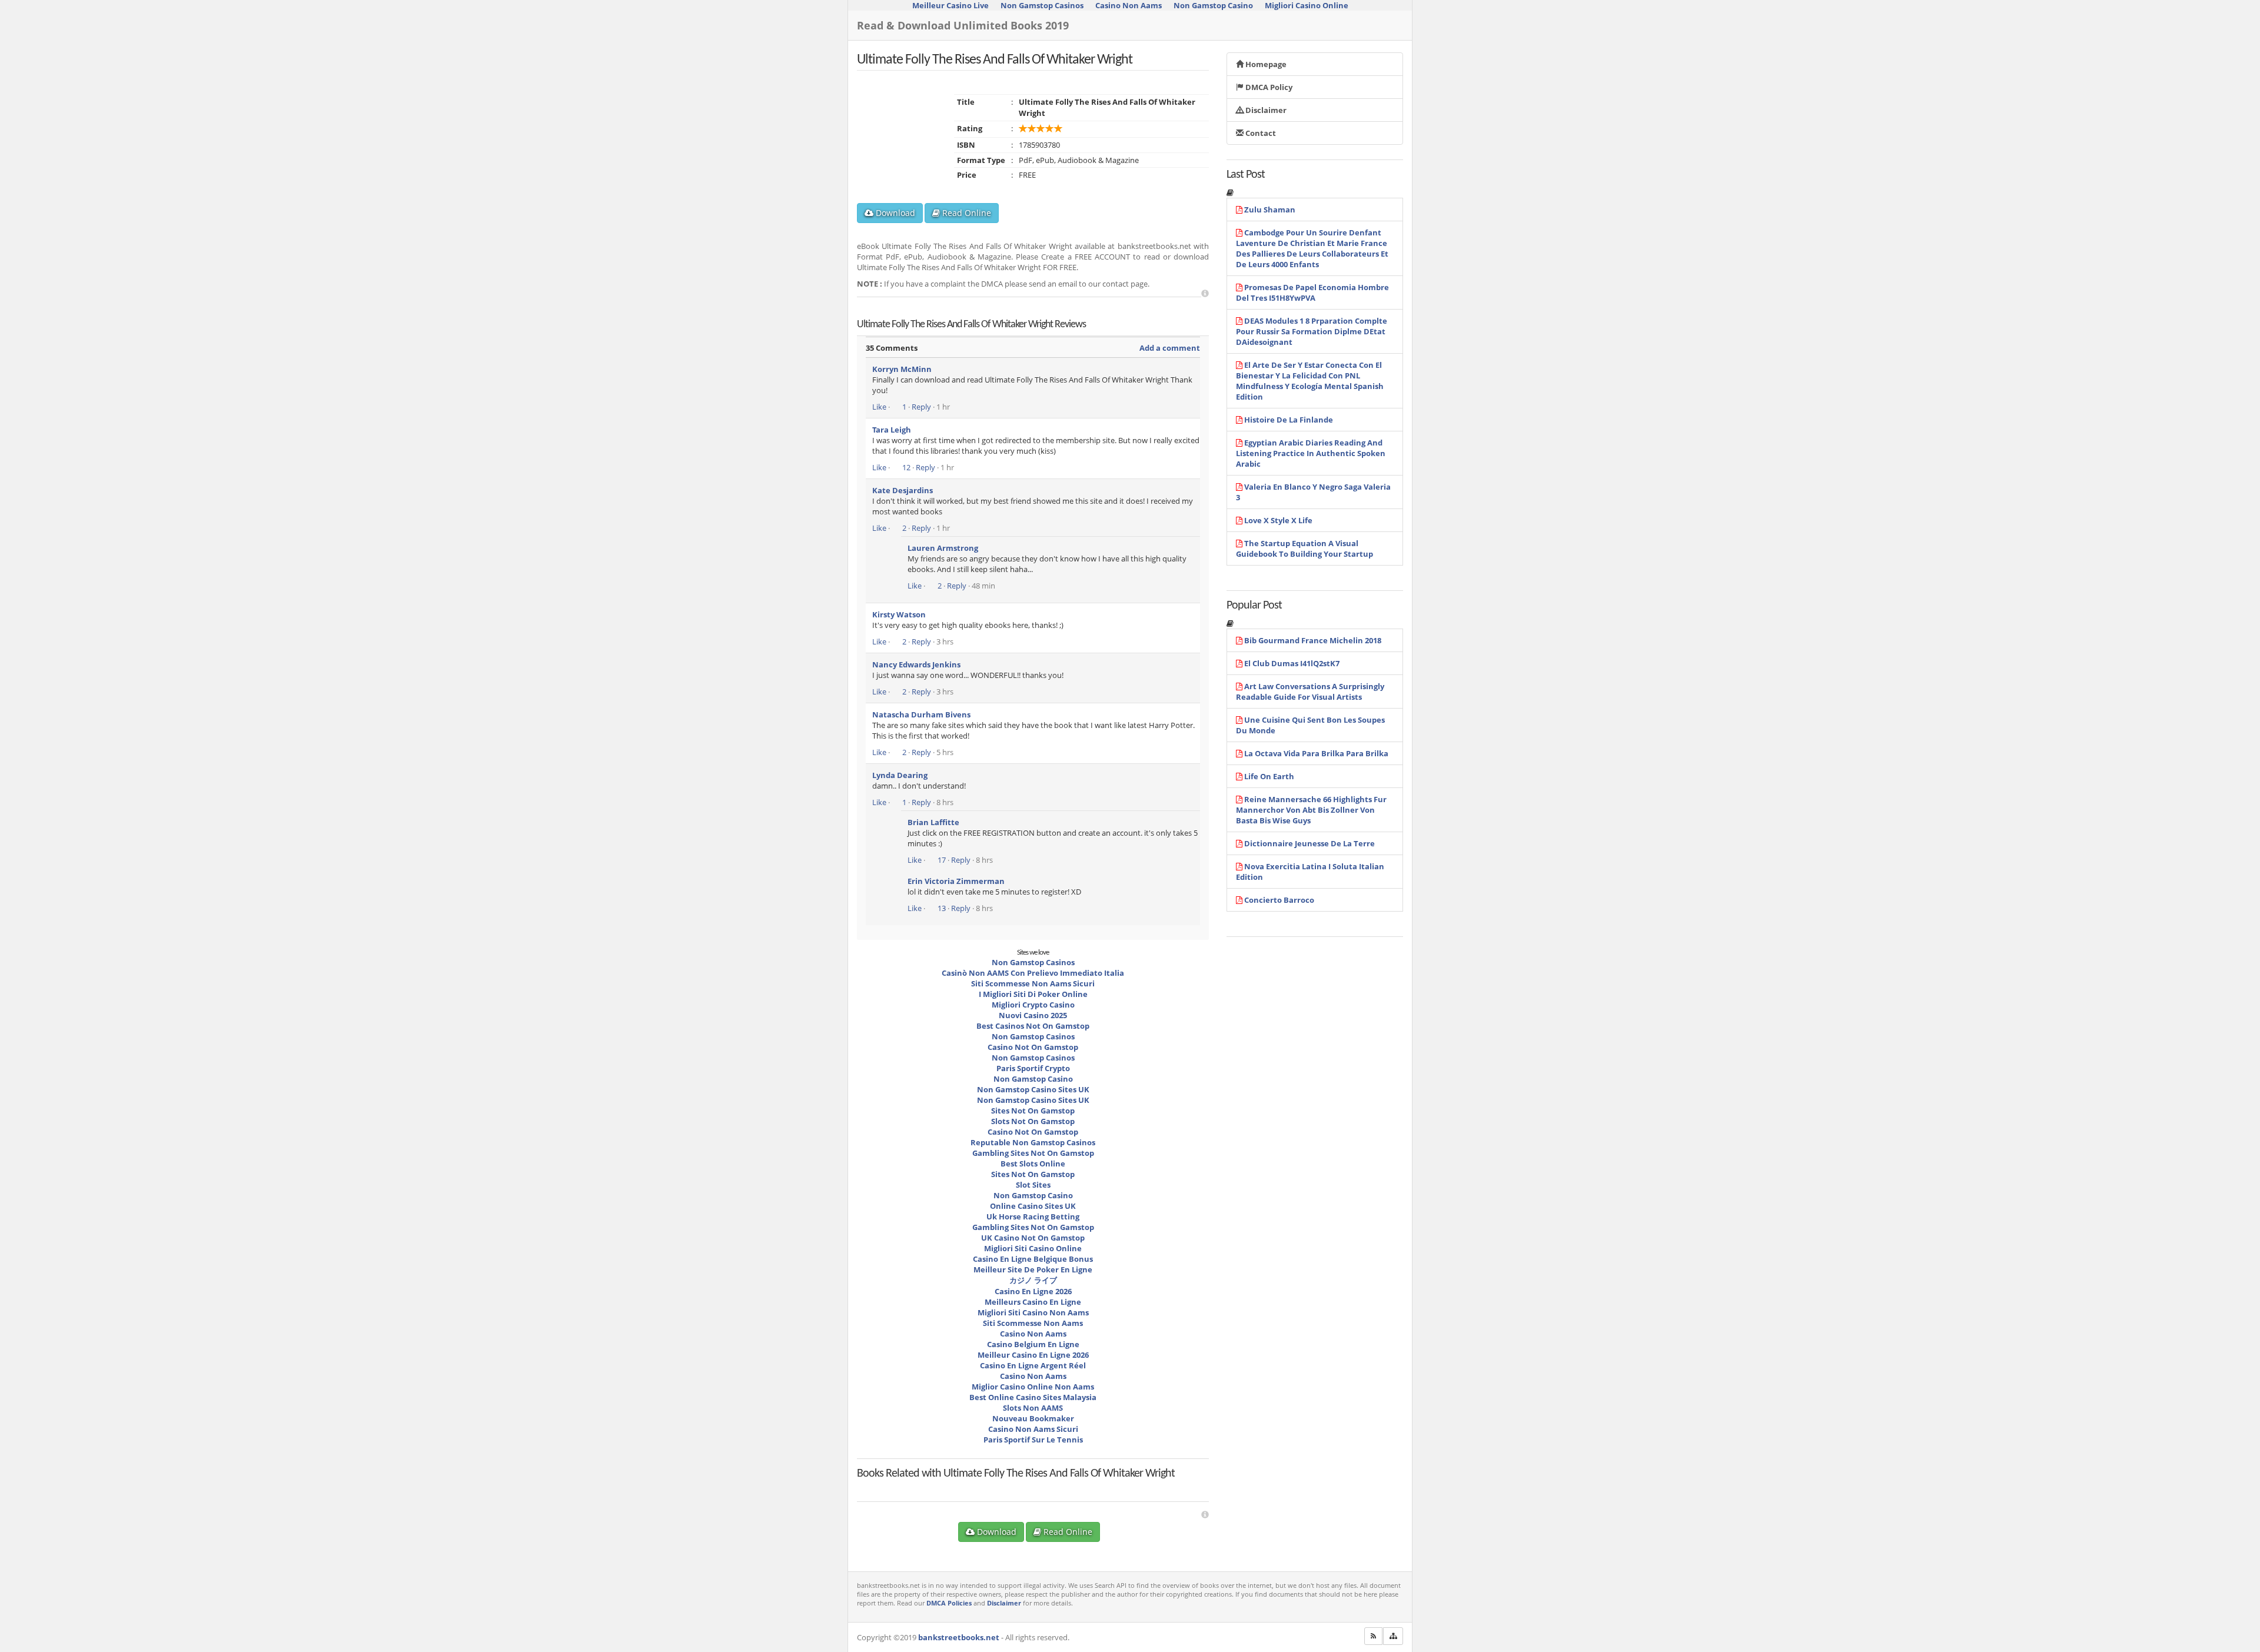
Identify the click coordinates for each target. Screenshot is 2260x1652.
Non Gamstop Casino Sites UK (1033, 1089)
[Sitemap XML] (1393, 1636)
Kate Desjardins (903, 490)
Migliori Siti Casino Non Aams (1033, 1312)
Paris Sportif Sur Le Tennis (1033, 1440)
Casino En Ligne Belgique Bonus (1033, 1259)
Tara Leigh (892, 430)
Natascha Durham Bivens (921, 714)
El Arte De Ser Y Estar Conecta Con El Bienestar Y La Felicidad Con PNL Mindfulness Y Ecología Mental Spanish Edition (1310, 381)
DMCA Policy (1268, 87)
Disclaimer (1265, 110)
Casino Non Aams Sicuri (1033, 1429)
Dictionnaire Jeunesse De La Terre (1310, 843)
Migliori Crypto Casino (1033, 1005)
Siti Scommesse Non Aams (1033, 1323)
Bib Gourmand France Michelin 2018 (1313, 640)
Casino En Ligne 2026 (1033, 1291)
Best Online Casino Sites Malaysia (1033, 1397)
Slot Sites (1033, 1185)
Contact (1260, 133)
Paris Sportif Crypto (1033, 1068)
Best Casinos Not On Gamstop (1033, 1026)
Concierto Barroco (1279, 900)
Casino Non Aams (1033, 1334)
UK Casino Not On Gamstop (1033, 1238)
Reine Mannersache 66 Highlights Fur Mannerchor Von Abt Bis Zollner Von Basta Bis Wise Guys (1311, 810)
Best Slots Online (1033, 1164)
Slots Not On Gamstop (1033, 1121)
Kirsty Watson (899, 614)
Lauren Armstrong (943, 548)
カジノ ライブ (1033, 1280)
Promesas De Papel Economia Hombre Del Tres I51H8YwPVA (1312, 292)
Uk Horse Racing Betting (1033, 1216)
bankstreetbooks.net (959, 1637)
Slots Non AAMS (1033, 1408)
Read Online (966, 213)
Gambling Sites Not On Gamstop (1033, 1153)
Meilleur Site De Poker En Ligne (1033, 1269)
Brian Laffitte (933, 822)
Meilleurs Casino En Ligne (1033, 1302)
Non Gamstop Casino (1033, 1079)
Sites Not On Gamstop (1033, 1111)
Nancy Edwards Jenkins (916, 664)
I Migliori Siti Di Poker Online (1033, 994)
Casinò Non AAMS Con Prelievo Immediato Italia (1033, 973)
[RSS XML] (1373, 1636)
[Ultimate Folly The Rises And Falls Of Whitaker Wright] (925, 1484)
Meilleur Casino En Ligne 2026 (1033, 1355)
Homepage (1265, 64)
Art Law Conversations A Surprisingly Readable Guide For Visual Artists (1310, 692)
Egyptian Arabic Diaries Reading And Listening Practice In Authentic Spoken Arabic (1311, 453)
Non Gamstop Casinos (1033, 962)
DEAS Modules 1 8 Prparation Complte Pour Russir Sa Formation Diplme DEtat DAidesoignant (1312, 331)
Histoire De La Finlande (1289, 420)
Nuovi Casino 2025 (1033, 1015)
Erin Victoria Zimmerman (956, 881)
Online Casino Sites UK (1033, 1206)
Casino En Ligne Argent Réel (1033, 1365)
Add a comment (1170, 348)
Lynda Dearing (900, 775)
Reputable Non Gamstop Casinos (1033, 1142)
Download (894, 213)
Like (879, 407)
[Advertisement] (1205, 293)
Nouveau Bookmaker (1033, 1418)
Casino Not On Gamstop (1033, 1047)
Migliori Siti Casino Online (1033, 1248)
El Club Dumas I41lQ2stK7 (1292, 663)
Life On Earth (1269, 776)
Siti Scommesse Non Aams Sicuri (1033, 983)
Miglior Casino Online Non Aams (1033, 1387)
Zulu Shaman (1270, 210)
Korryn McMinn (902, 369)
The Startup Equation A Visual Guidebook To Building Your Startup (1305, 549)
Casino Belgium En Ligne (1033, 1344)
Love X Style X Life (1278, 520)
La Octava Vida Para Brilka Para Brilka (1316, 753)
